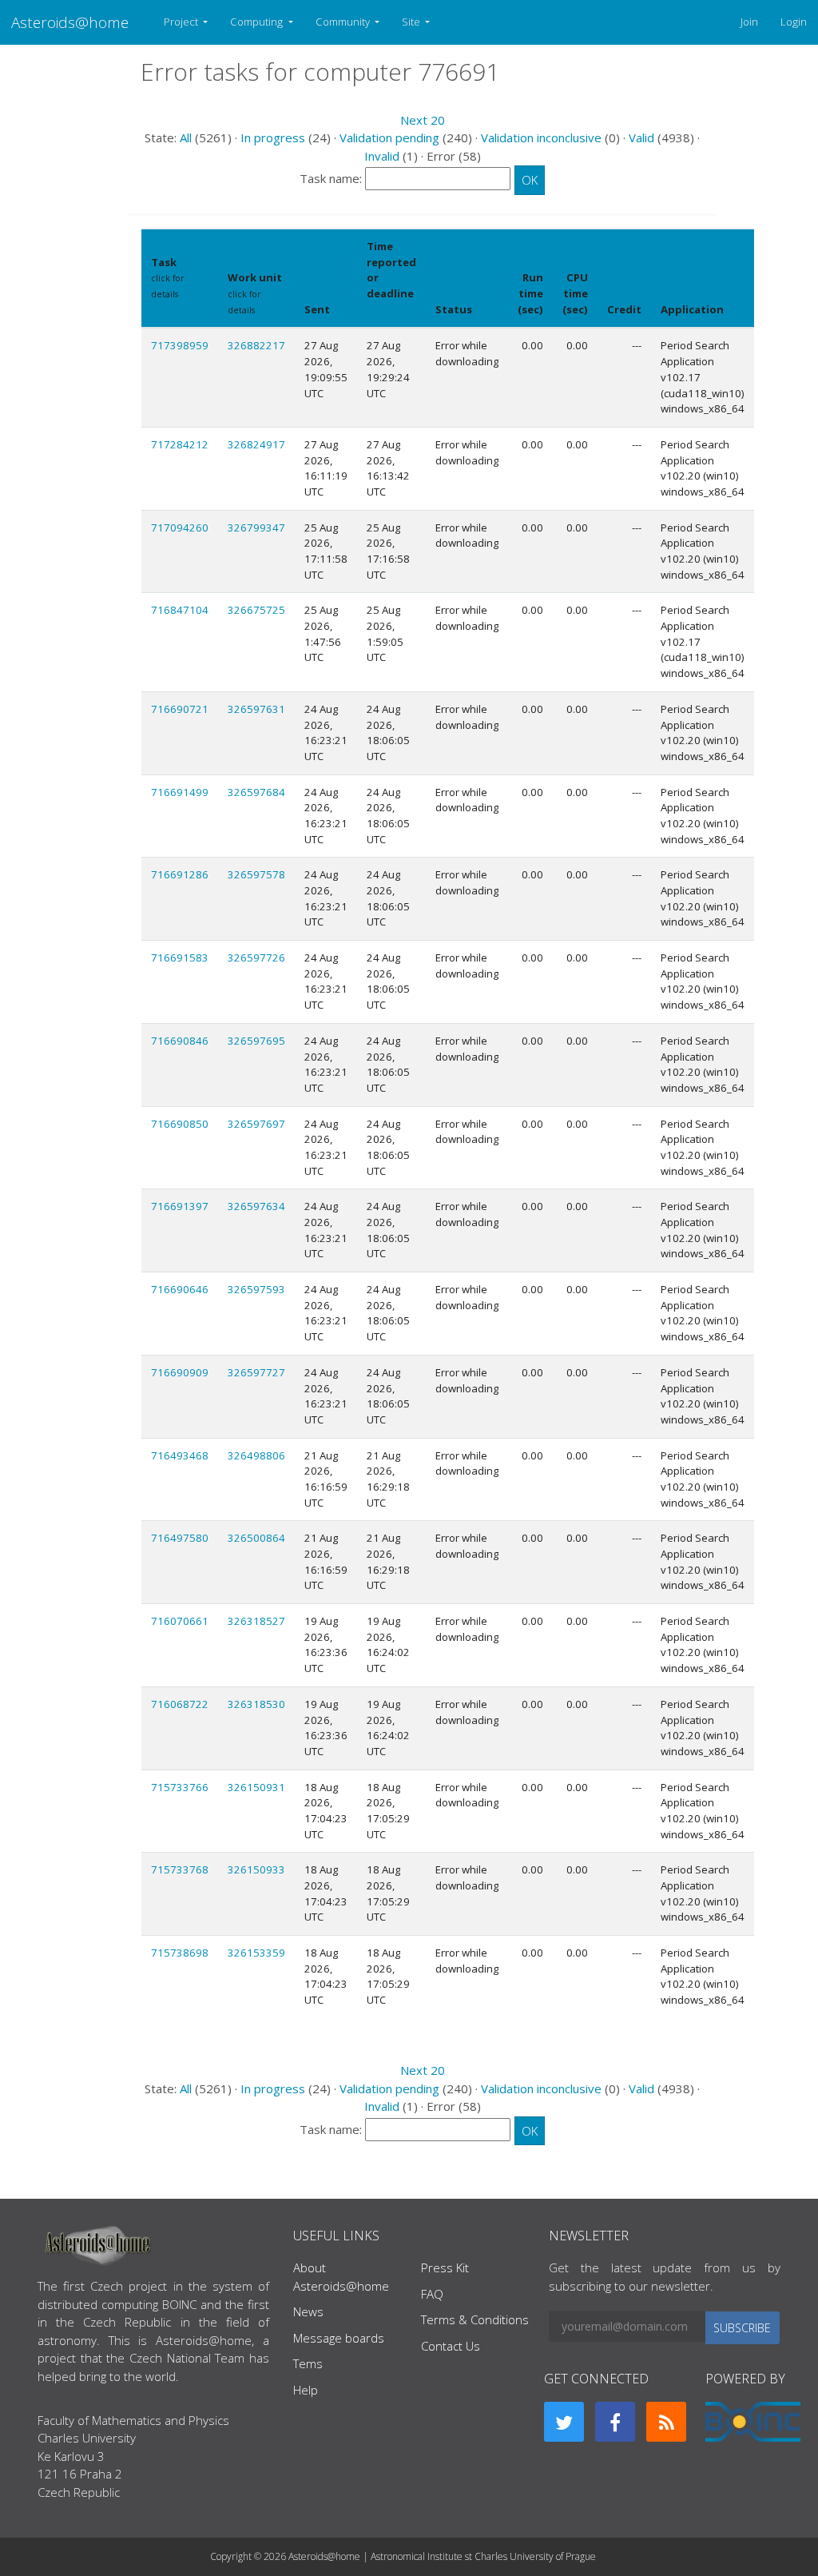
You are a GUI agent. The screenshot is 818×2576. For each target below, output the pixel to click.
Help (306, 2390)
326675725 (256, 610)
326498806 (256, 1455)
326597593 (256, 1289)
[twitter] (564, 2422)
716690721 (180, 709)
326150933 (256, 1869)
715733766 (180, 1787)
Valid (641, 137)
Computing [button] (258, 22)
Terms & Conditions (475, 2319)
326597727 (256, 1372)
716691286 (180, 874)
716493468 (180, 1455)
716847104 (180, 610)
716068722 (180, 1704)
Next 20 (423, 120)
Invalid (382, 156)
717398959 (180, 345)
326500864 (256, 1538)
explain (382, 310)
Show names (177, 310)
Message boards (339, 2338)
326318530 (256, 1704)
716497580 (180, 1538)
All (186, 137)
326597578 (256, 874)
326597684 (256, 792)
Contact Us (451, 2346)
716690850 (180, 1124)
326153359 (256, 1953)
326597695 (256, 1041)
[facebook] (615, 2422)
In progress (273, 137)
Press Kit (445, 2267)
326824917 (256, 444)
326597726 (256, 958)
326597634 (256, 1206)
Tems (308, 2363)
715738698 (180, 1953)
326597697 (256, 1124)
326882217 (256, 345)
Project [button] (182, 22)
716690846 (180, 1041)
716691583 (180, 958)
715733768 (180, 1869)
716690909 (180, 1372)
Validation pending (389, 137)
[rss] (666, 2422)
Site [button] (412, 22)
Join (749, 22)
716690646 (180, 1289)
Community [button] (344, 22)
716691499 (180, 792)
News (308, 2311)
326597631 (256, 709)
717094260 (180, 528)
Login (794, 22)
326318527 (256, 1621)
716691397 (180, 1206)
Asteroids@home (70, 22)
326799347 (256, 528)
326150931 (256, 1787)
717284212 (180, 444)
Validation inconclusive (541, 137)
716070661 (180, 1621)
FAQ (432, 2294)
